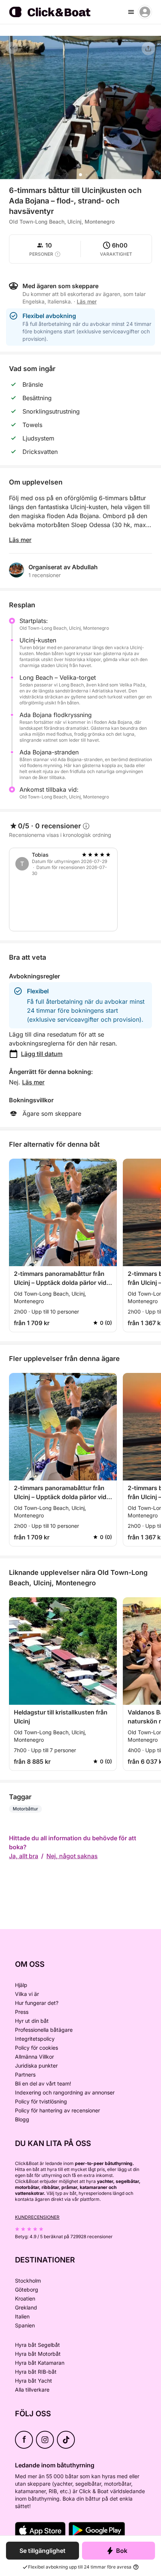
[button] (80, 175)
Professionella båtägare (44, 2030)
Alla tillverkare (32, 2390)
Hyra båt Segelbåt (37, 2345)
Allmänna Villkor (34, 2057)
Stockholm (28, 2281)
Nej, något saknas (72, 1856)
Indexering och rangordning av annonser (65, 2092)
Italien (22, 2316)
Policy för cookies (37, 2048)
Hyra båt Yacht (34, 2381)
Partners (25, 2074)
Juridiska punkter (36, 2066)
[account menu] (145, 12)
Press (22, 2012)
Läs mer (20, 540)
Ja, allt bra (24, 1856)
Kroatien (25, 2298)
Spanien (25, 2325)
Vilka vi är (27, 1994)
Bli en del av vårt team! (43, 2083)
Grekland (26, 2307)
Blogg (22, 2119)
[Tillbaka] (12, 48)
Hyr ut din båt (32, 2021)
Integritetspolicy (35, 2039)
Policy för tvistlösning (41, 2101)
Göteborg (27, 2290)
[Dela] (148, 49)
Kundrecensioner (37, 2217)
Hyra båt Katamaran (40, 2363)
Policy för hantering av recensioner (57, 2110)
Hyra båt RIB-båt (36, 2372)
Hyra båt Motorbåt (38, 2354)
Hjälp (21, 1985)
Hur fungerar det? (37, 2003)
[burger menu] (131, 12)
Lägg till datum (42, 1054)
